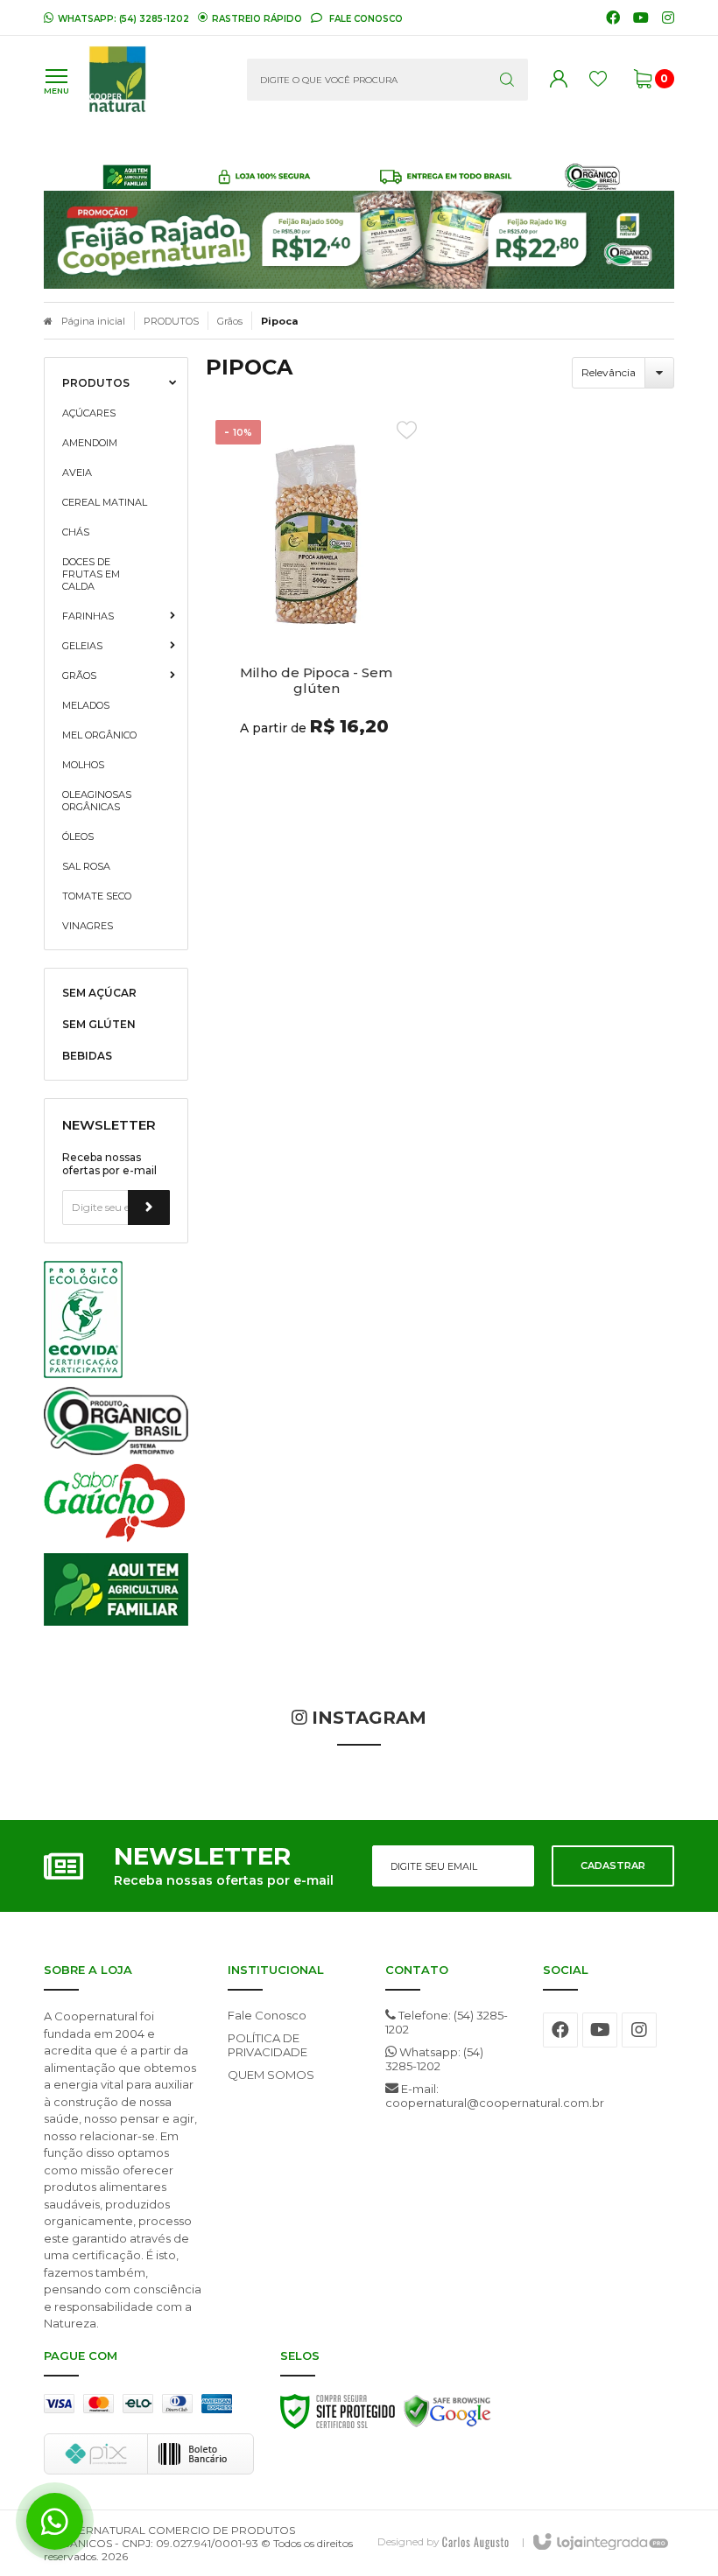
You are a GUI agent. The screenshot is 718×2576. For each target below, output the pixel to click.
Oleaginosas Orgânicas (97, 801)
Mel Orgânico (99, 735)
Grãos (230, 321)
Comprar (317, 770)
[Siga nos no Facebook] (613, 18)
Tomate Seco (97, 896)
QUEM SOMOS (271, 2075)
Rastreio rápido (257, 18)
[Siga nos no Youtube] (641, 18)
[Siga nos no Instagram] (668, 18)
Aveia (77, 472)
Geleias (82, 646)
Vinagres (88, 926)
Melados (86, 705)
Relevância (609, 372)
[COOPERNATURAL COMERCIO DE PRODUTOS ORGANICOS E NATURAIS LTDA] (154, 80)
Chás (76, 532)
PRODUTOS (171, 321)
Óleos (78, 836)
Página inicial (93, 321)
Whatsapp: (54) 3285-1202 (434, 2059)
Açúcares (89, 413)
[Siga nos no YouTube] (600, 2030)
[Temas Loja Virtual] (475, 2541)
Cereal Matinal (105, 502)
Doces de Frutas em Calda (91, 574)
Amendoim (90, 443)
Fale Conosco (365, 18)
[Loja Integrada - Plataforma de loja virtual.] (599, 2543)
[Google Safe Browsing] (447, 2416)
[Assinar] (149, 1207)
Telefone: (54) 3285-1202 (447, 2022)
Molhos (83, 765)
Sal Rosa (86, 866)
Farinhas (88, 616)
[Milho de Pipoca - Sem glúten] (317, 605)
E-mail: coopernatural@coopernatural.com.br (451, 2096)
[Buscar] (507, 80)
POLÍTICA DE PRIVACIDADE (267, 2045)
